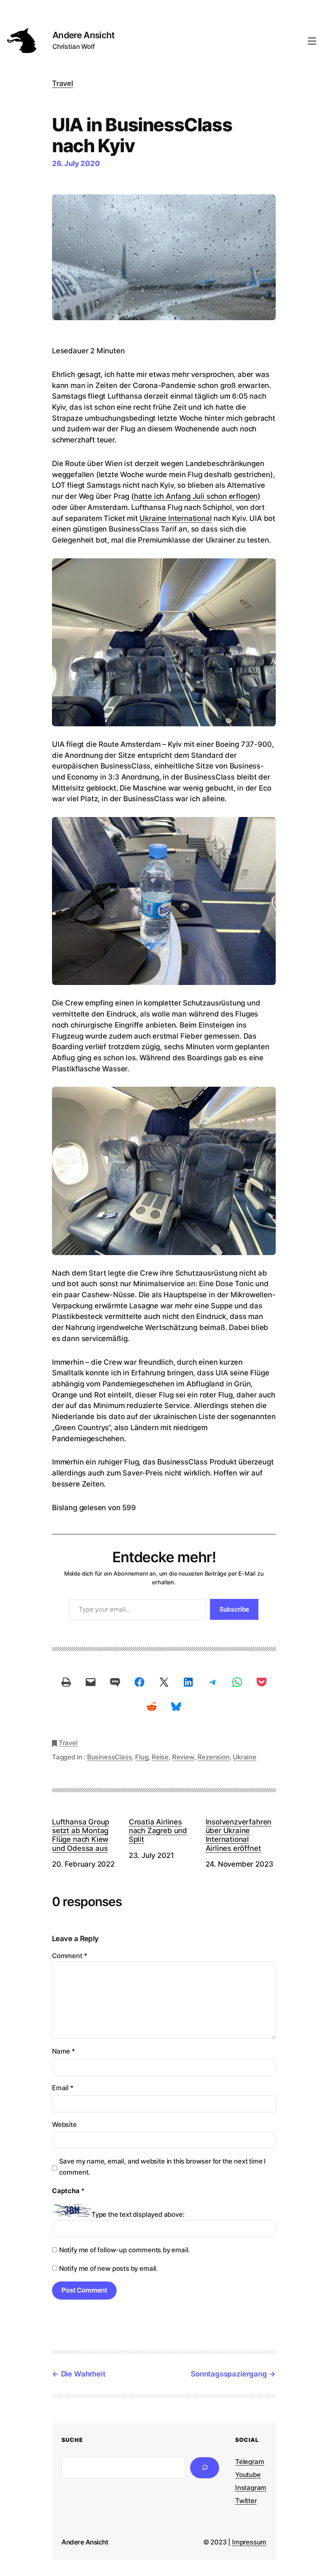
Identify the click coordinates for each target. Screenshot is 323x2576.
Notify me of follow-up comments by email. (124, 2250)
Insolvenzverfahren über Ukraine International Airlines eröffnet (239, 1835)
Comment (70, 1956)
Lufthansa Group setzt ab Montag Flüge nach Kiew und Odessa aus (81, 1835)
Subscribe (234, 1609)
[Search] (205, 2468)
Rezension (213, 1757)
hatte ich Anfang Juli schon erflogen (196, 496)
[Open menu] (312, 41)
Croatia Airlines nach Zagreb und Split (158, 1830)
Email (63, 2088)
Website (64, 2125)
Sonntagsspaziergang (229, 2374)
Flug (142, 1757)
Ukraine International (175, 518)
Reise (160, 1757)
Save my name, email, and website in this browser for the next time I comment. (162, 2167)
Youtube (248, 2475)
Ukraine (245, 1757)
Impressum (249, 2542)
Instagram (251, 2488)
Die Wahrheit (83, 2374)
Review (183, 1757)
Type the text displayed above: (138, 2214)
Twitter (246, 2501)
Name (64, 2051)
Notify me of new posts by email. (109, 2268)
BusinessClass (110, 1757)
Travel (63, 83)
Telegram (250, 2462)
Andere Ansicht (84, 35)
